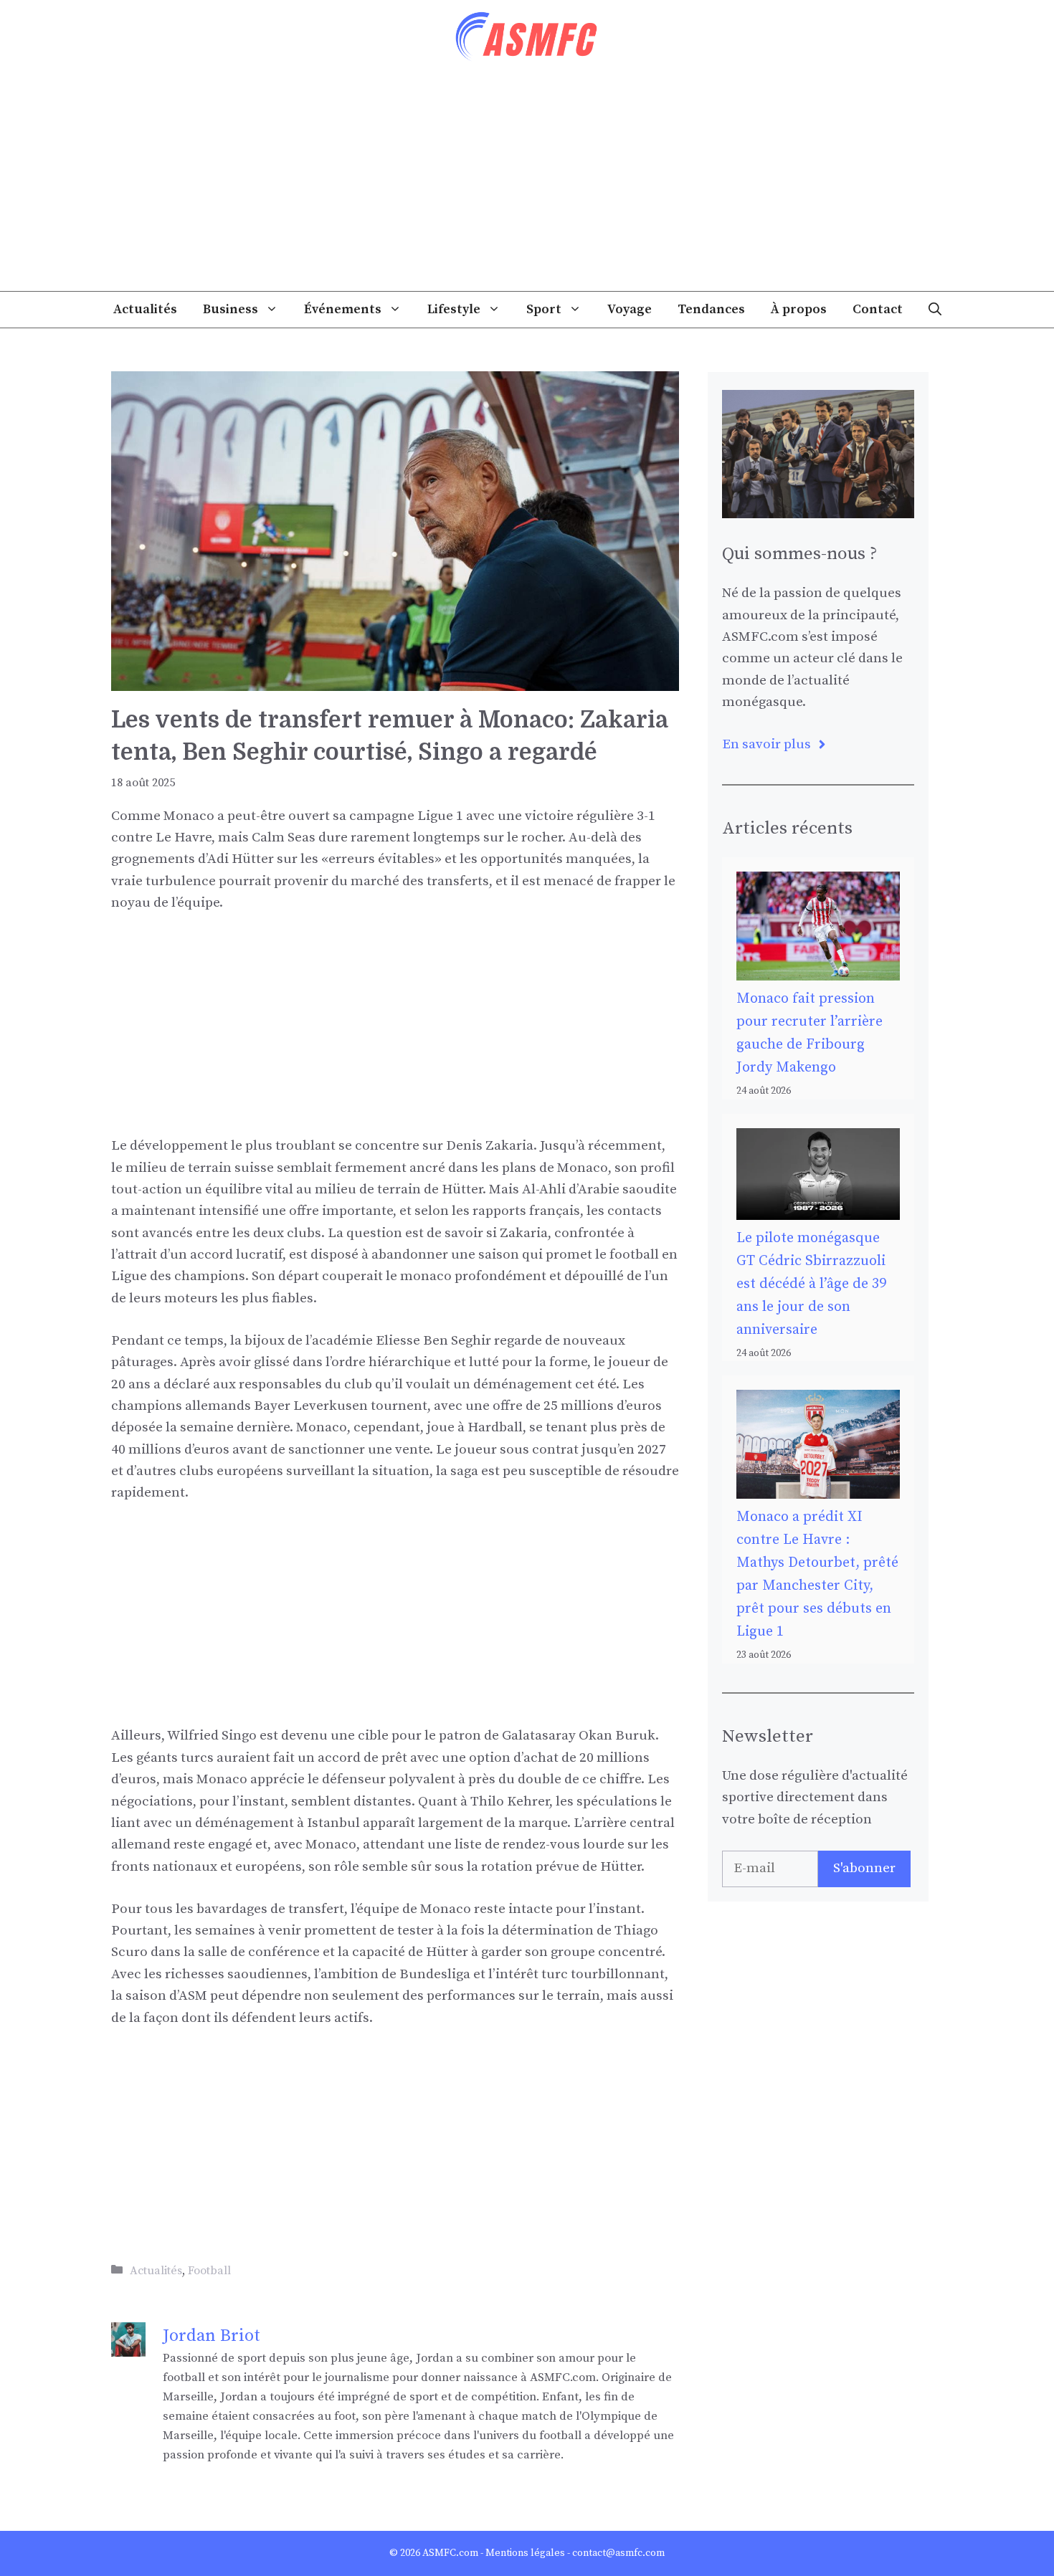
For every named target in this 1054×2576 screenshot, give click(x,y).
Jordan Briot (212, 2336)
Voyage (630, 309)
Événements (343, 309)
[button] (935, 310)
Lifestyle (454, 309)
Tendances (711, 309)
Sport (544, 309)
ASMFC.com (450, 2553)
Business (231, 309)
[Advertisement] (527, 183)
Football (209, 2271)
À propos (799, 309)
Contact (878, 309)
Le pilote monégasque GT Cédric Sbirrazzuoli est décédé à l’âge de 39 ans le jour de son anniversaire (811, 1284)
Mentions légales (525, 2553)
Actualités (145, 309)
